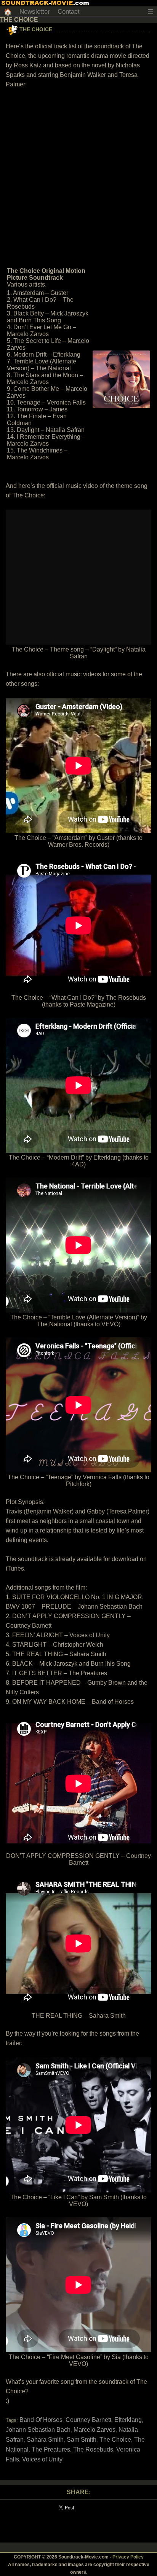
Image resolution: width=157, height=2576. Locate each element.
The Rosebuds (93, 2449)
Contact (69, 12)
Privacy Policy (128, 2557)
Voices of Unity (42, 2459)
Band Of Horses (41, 2420)
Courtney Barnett (88, 2420)
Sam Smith (82, 2440)
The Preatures (51, 2449)
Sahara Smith (45, 2440)
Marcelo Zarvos (95, 2430)
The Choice (36, 29)
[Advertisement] (78, 177)
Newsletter (35, 12)
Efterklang (128, 2420)
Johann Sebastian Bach (38, 2430)
